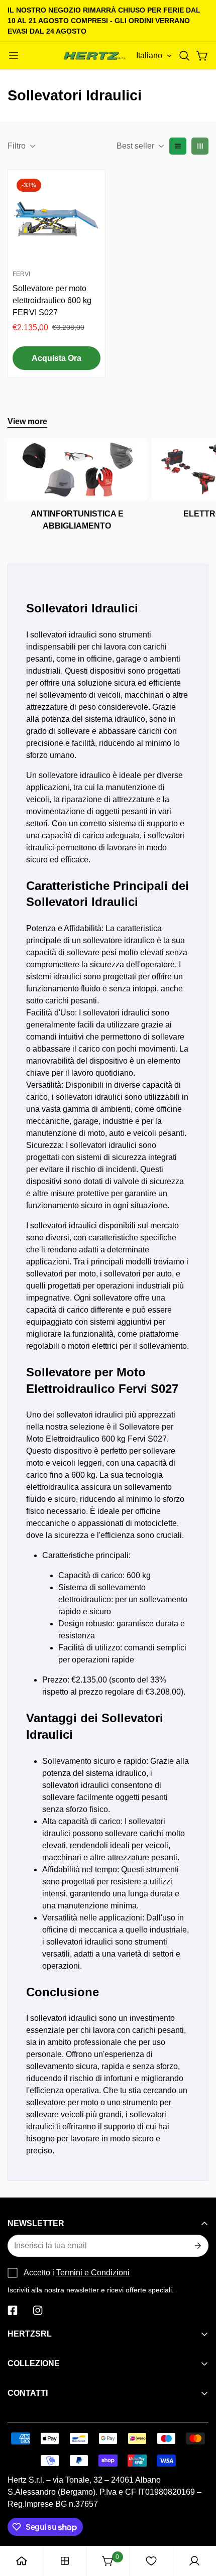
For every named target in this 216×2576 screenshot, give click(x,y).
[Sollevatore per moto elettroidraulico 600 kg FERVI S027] (57, 219)
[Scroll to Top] (198, 2523)
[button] (184, 56)
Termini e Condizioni (93, 2273)
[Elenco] (178, 146)
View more (27, 421)
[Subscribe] (197, 2246)
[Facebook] (13, 2310)
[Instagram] (38, 2310)
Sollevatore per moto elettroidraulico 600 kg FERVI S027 (52, 300)
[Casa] (22, 2561)
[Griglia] (200, 146)
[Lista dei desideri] (151, 2561)
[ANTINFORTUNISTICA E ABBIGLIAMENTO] (77, 469)
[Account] (194, 2561)
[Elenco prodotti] (65, 2561)
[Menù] (14, 56)
